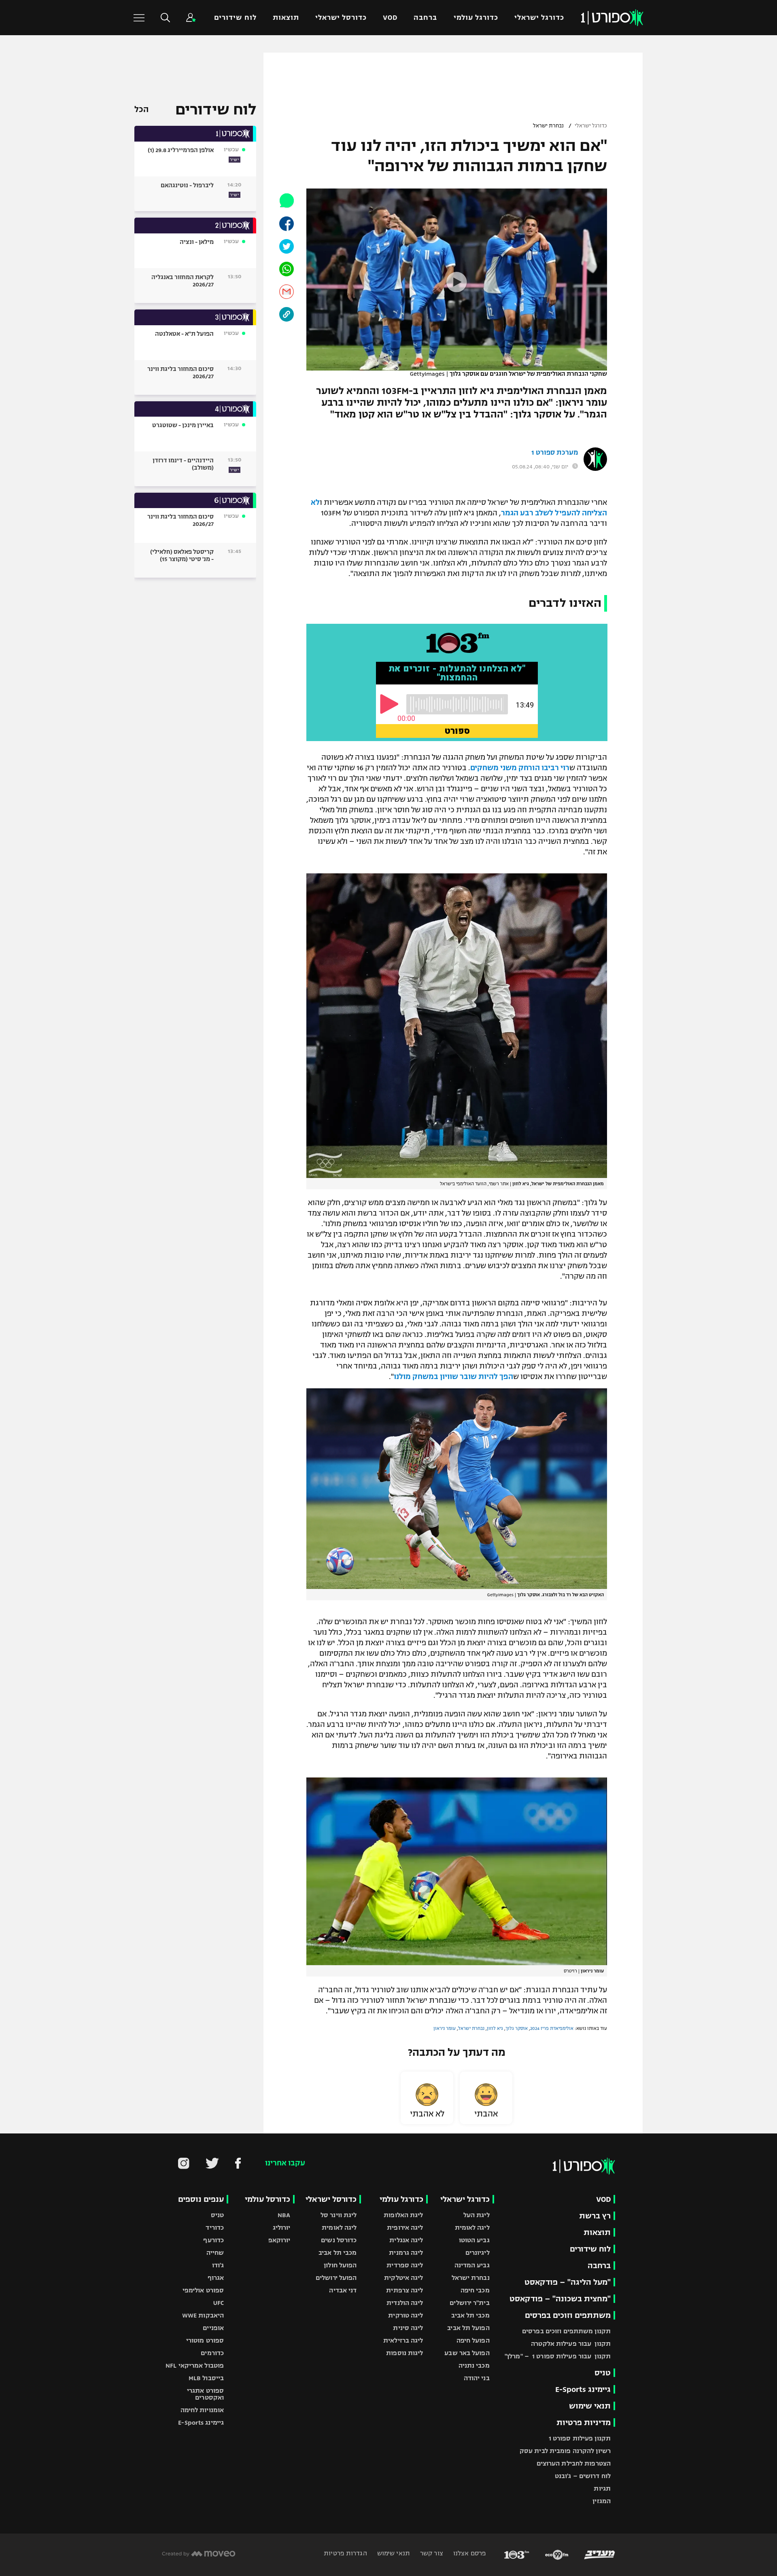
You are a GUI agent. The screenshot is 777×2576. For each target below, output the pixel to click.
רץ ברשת (595, 2216)
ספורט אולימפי (203, 2290)
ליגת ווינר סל (339, 2215)
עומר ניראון (445, 2028)
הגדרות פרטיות (345, 2553)
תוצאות (286, 18)
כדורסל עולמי (267, 2199)
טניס (603, 2373)
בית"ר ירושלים (469, 2303)
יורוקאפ (279, 2240)
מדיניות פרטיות (584, 2422)
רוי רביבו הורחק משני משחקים (520, 768)
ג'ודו (218, 2265)
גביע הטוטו (474, 2240)
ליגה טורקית (405, 2315)
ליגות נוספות (404, 2353)
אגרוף (216, 2278)
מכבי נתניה (474, 2365)
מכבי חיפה (475, 2290)
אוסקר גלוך (517, 2028)
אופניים (213, 2328)
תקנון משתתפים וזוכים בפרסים (566, 2331)
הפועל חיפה (473, 2340)
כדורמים (212, 2353)
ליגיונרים (478, 2253)
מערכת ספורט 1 (555, 453)
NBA (284, 2215)
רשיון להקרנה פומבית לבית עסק (565, 2451)
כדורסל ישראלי (341, 18)
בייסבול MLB (206, 2378)
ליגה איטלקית (403, 2278)
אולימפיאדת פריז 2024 (552, 2028)
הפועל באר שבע (467, 2353)
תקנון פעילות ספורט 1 (580, 2438)
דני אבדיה (343, 2290)
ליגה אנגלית (406, 2240)
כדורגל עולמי (476, 18)
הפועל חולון (340, 2265)
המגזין (602, 2501)
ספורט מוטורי (205, 2340)
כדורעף (213, 2240)
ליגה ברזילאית (403, 2340)
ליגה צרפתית (404, 2290)
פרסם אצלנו (469, 2553)
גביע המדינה (472, 2265)
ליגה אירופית (405, 2228)
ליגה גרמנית (406, 2253)
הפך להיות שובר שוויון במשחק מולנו (453, 1377)
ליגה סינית (408, 2328)
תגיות (602, 2488)
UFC (219, 2303)
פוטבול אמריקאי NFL (195, 2365)
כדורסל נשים (339, 2240)
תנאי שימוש (590, 2406)
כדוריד (215, 2228)
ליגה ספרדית (405, 2265)
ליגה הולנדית (405, 2303)
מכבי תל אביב (470, 2315)
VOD (390, 18)
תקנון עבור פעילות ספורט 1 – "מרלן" (558, 2356)
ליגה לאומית (472, 2228)
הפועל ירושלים (336, 2278)
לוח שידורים (235, 18)
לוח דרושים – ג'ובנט (583, 2476)
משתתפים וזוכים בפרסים (568, 2315)
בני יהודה (477, 2378)
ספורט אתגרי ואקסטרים (205, 2394)
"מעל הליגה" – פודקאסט (568, 2282)
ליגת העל (477, 2215)
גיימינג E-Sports (583, 2389)
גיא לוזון (495, 2028)
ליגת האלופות (403, 2215)
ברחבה (425, 18)
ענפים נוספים (201, 2199)
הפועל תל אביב (468, 2328)
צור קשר (431, 2553)
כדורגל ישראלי (539, 18)
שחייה (215, 2253)
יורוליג (282, 2228)
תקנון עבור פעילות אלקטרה (571, 2344)
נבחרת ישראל (548, 126)
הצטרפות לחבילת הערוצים (574, 2463)
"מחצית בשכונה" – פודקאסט (560, 2299)
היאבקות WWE (203, 2315)
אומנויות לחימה (202, 2410)
